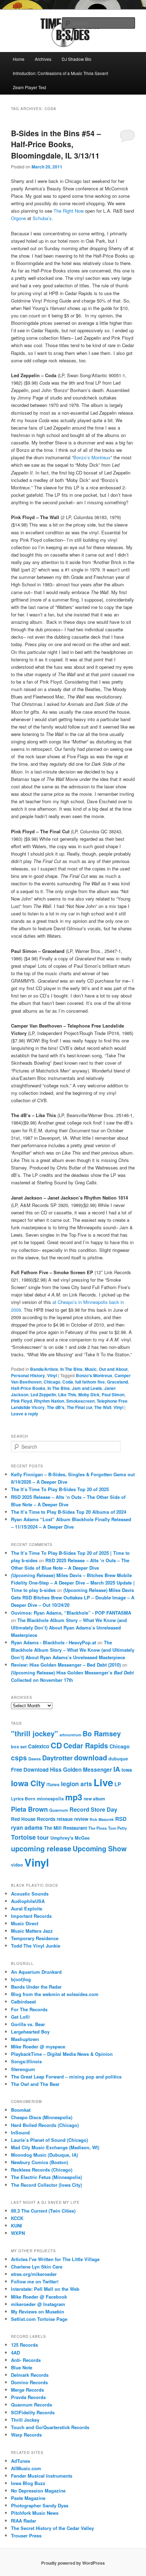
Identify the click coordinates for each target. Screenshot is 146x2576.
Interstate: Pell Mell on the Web (45, 2289)
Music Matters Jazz (32, 1931)
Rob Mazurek (102, 1819)
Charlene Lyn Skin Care (37, 2267)
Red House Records (33, 1819)
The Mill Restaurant (65, 1828)
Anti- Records (26, 2360)
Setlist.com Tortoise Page (39, 2319)
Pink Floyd (21, 1401)
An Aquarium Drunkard (36, 1972)
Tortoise (23, 1837)
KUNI (16, 2226)
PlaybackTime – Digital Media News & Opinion (62, 2054)
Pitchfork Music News (35, 2513)
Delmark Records (30, 2375)
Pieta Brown (29, 1809)
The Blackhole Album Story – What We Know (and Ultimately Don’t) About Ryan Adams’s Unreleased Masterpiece (69, 1628)
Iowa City (28, 1783)
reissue (65, 1819)
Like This (67, 1395)
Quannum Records (32, 2405)
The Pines (97, 1828)
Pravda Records (28, 2397)
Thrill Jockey (25, 2420)
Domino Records (29, 2382)
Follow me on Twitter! (35, 2281)
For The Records (29, 2009)
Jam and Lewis (87, 1388)
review (81, 1819)
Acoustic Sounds (30, 1894)
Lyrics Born (23, 1799)
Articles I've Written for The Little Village (55, 2259)
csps (19, 1758)
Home (19, 59)
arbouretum (70, 1735)
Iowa (127, 1770)
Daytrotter (57, 1758)
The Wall (103, 1407)
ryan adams (27, 1827)
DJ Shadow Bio (77, 59)
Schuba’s (42, 218)
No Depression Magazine (38, 2491)
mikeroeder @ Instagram (38, 2304)
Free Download (30, 1770)
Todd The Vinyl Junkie (36, 1946)
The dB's (56, 1407)
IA (117, 1769)
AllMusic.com (26, 2468)
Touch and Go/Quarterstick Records (50, 2427)
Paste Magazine (28, 2498)
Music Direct (25, 1923)
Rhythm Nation (49, 1401)
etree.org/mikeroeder (34, 2274)
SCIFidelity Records (33, 2412)
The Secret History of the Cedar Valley (52, 2528)
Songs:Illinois (26, 2061)
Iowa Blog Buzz (28, 2483)
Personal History (28, 1375)
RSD (121, 1819)
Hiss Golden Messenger (81, 1770)
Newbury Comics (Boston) (40, 2162)
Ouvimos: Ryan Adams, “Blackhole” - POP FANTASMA (71, 1613)
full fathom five (90, 1382)
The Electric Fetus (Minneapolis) (46, 2177)
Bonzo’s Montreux (92, 457)
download (91, 1757)
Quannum (59, 1810)
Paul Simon (113, 1395)
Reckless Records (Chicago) (42, 2170)
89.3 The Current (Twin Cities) (43, 2211)
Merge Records (27, 2390)
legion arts (77, 1784)
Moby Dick (89, 1395)
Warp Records (26, 2435)
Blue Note (22, 2367)
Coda (68, 1382)
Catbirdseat (23, 2002)
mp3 (74, 1797)
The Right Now (69, 211)
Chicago (52, 1382)
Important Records (31, 1916)
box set (19, 1747)
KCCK (17, 2218)
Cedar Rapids (86, 1746)
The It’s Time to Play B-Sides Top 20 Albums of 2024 (69, 1512)
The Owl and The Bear (35, 2084)
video (17, 1865)
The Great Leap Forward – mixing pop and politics (66, 2077)
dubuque (118, 1759)
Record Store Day (93, 1809)
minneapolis (50, 1799)
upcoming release (41, 1848)
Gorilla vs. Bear (28, 2024)
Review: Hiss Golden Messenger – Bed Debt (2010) (66, 1665)
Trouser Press (26, 2535)
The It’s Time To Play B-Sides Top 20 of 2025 (60, 1489)
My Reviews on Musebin (38, 2311)
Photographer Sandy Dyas (40, 2505)
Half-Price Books (28, 1388)
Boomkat (21, 2110)
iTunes (53, 1785)
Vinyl (52, 1375)
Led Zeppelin (43, 1395)
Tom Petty (117, 1828)
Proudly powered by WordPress (73, 2563)
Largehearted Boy (30, 2032)
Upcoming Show (100, 1848)
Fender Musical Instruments (42, 2476)
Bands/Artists (44, 1369)
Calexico (39, 1746)
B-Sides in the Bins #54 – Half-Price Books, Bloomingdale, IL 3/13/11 (56, 144)
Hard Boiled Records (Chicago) (45, 2125)
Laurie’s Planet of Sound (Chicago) (49, 2140)
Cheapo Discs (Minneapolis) (42, 2117)
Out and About (113, 1369)
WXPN (18, 2233)
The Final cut (79, 1407)
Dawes (35, 1759)
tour (43, 1837)
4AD (15, 2353)
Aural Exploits (27, 1908)
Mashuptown (25, 2039)
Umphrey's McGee (70, 1838)
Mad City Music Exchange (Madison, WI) (55, 2147)
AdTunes (21, 2461)
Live (103, 1782)
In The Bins (71, 1369)
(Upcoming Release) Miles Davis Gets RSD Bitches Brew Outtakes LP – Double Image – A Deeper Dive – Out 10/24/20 (73, 1597)
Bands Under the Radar (36, 1987)
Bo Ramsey (102, 1733)
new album (94, 1799)
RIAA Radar (24, 2521)
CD (56, 1745)
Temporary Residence (35, 1938)
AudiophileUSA (28, 1901)
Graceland (117, 1382)
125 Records (24, 2345)
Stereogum (23, 2069)
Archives (43, 59)
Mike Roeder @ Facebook (39, 2297)
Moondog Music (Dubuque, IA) (44, 2155)
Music (91, 1369)
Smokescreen (80, 1401)
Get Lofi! (20, 2017)
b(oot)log (21, 1979)
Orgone (19, 218)
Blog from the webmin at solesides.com (55, 1994)
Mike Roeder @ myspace (38, 2046)
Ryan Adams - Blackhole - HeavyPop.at (54, 1642)
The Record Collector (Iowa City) (46, 2185)
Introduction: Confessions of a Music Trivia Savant (60, 73)
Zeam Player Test (29, 87)
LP (118, 1784)
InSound (20, 2132)
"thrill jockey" (35, 1733)
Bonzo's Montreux (94, 1375)
